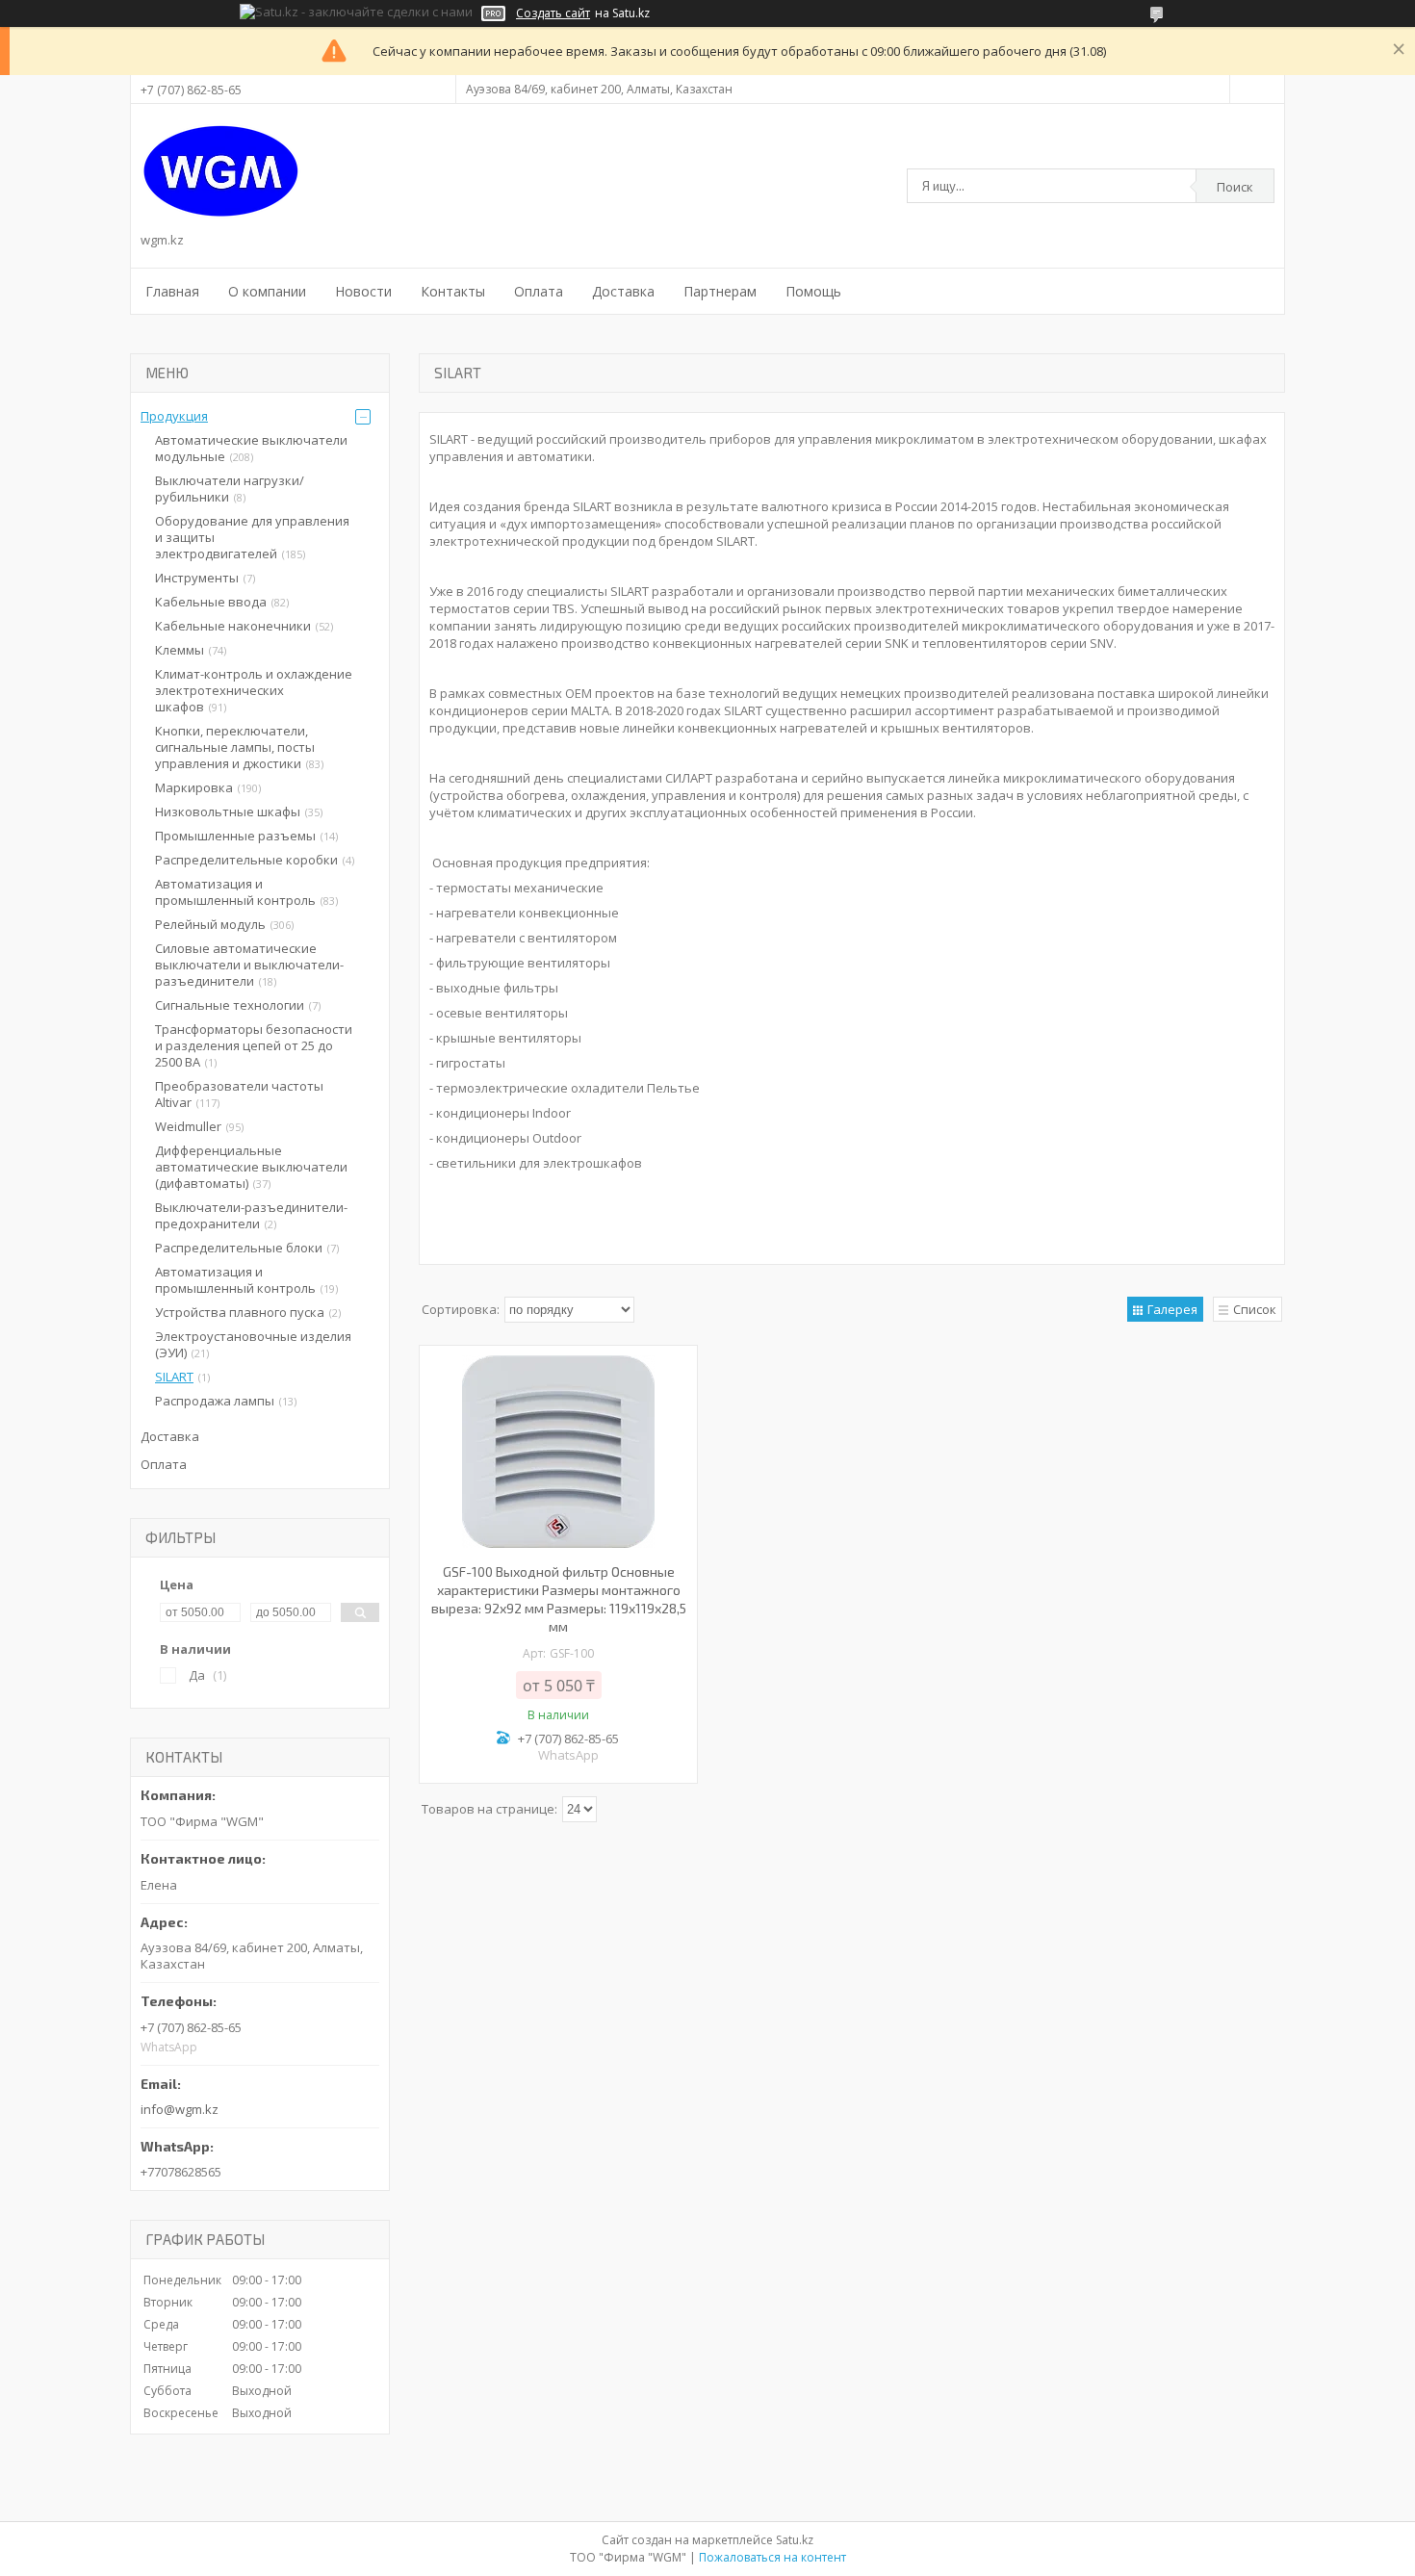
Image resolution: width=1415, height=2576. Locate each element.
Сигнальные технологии (230, 1005)
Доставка (623, 291)
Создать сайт (553, 13)
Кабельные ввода (211, 602)
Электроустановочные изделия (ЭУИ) (253, 1344)
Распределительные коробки (246, 860)
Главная (172, 291)
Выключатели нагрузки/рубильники (230, 489)
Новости (363, 291)
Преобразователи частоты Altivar (239, 1094)
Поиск (1235, 187)
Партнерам (720, 291)
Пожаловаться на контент (772, 2557)
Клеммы (180, 650)
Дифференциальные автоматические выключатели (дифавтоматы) (251, 1167)
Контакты (453, 291)
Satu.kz (795, 2540)
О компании (267, 291)
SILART (174, 1377)
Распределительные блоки (239, 1248)
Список (1255, 1309)
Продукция (174, 416)
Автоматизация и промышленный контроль (235, 892)
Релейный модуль (210, 924)
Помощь (813, 291)
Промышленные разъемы (235, 836)
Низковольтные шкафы (228, 811)
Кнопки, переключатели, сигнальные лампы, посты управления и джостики (235, 747)
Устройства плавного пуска (240, 1312)
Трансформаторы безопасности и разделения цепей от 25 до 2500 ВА (254, 1045)
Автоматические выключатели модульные (251, 448)
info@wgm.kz (180, 2109)
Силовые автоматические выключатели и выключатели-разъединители (249, 965)
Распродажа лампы (215, 1401)
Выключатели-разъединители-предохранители (251, 1215)
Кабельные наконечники (233, 626)
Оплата (539, 291)
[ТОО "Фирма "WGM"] (221, 171)
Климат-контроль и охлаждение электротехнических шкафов (254, 690)
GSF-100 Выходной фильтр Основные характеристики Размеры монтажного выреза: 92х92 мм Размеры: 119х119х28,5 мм (559, 1599)
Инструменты (197, 578)
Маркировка (194, 787)
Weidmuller (188, 1126)
